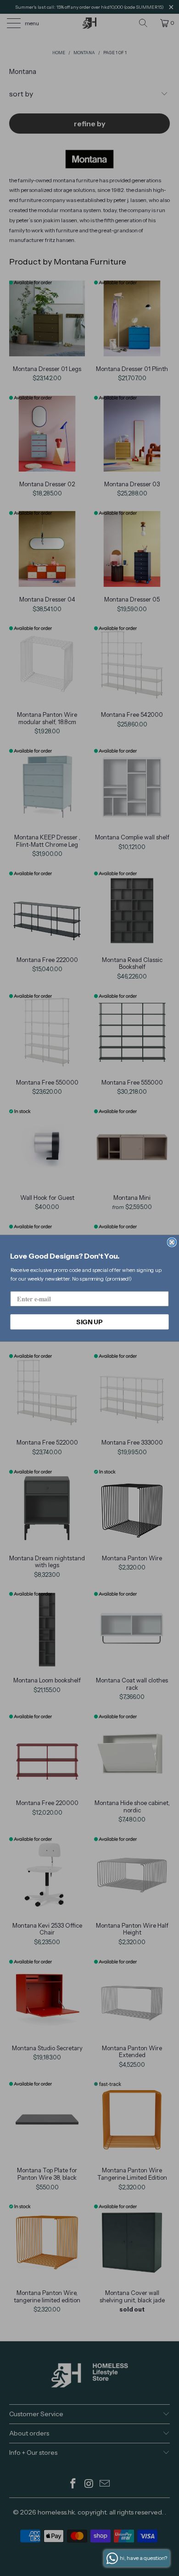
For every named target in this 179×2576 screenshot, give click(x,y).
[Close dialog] (172, 1242)
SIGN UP (89, 1321)
